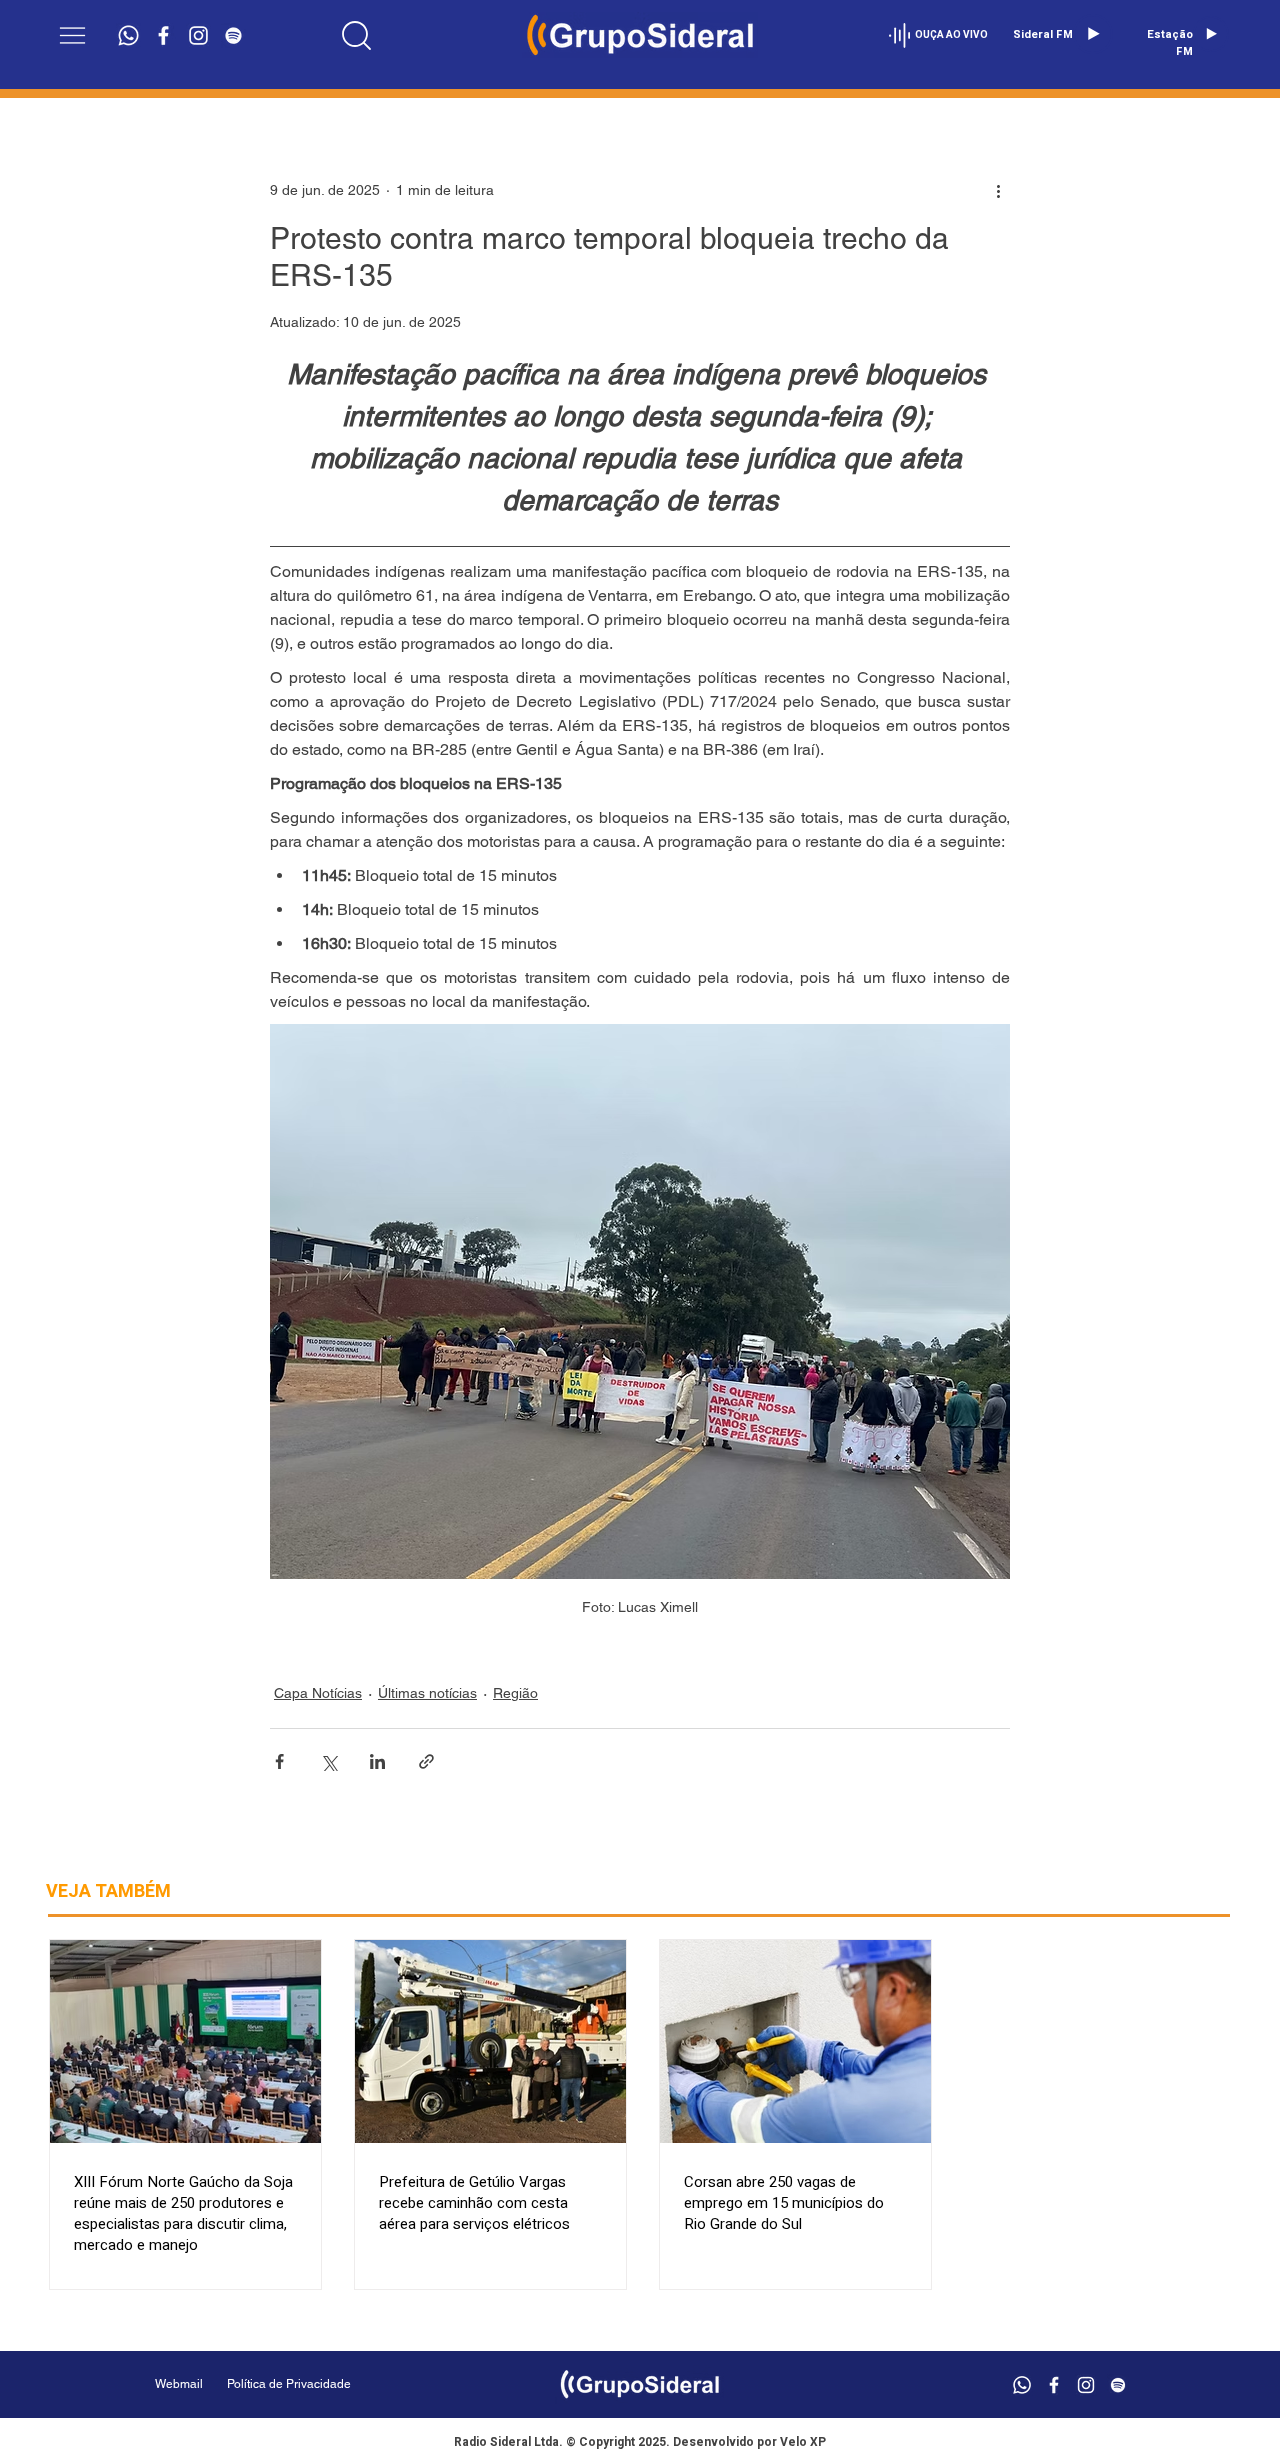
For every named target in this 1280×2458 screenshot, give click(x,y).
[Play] (1093, 34)
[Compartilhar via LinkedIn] (377, 1761)
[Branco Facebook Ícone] (163, 35)
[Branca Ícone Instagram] (198, 35)
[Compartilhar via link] (426, 1761)
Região (515, 1693)
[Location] (357, 35)
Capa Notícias (318, 1693)
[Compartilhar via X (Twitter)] (328, 1761)
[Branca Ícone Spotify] (233, 35)
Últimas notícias (427, 1693)
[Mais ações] (998, 190)
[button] (72, 35)
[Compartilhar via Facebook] (279, 1761)
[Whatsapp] (128, 35)
